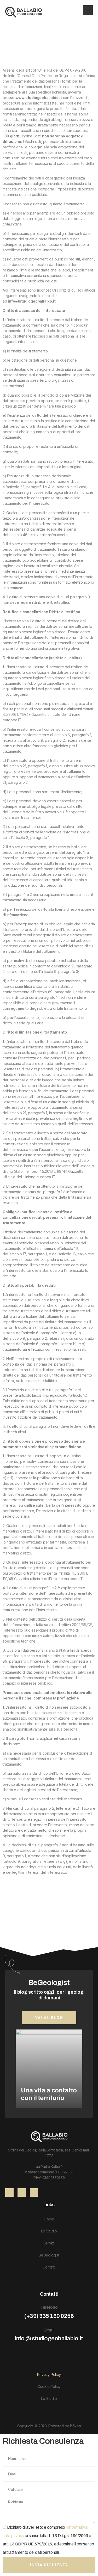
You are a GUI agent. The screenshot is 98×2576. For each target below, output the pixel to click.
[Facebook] (9, 2192)
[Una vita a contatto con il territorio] (49, 2069)
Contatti (49, 2267)
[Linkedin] (22, 2192)
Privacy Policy (49, 2374)
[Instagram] (34, 2192)
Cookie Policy (49, 2386)
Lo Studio (49, 2231)
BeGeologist (49, 2255)
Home (49, 2219)
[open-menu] (88, 10)
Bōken (76, 2426)
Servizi (49, 2243)
